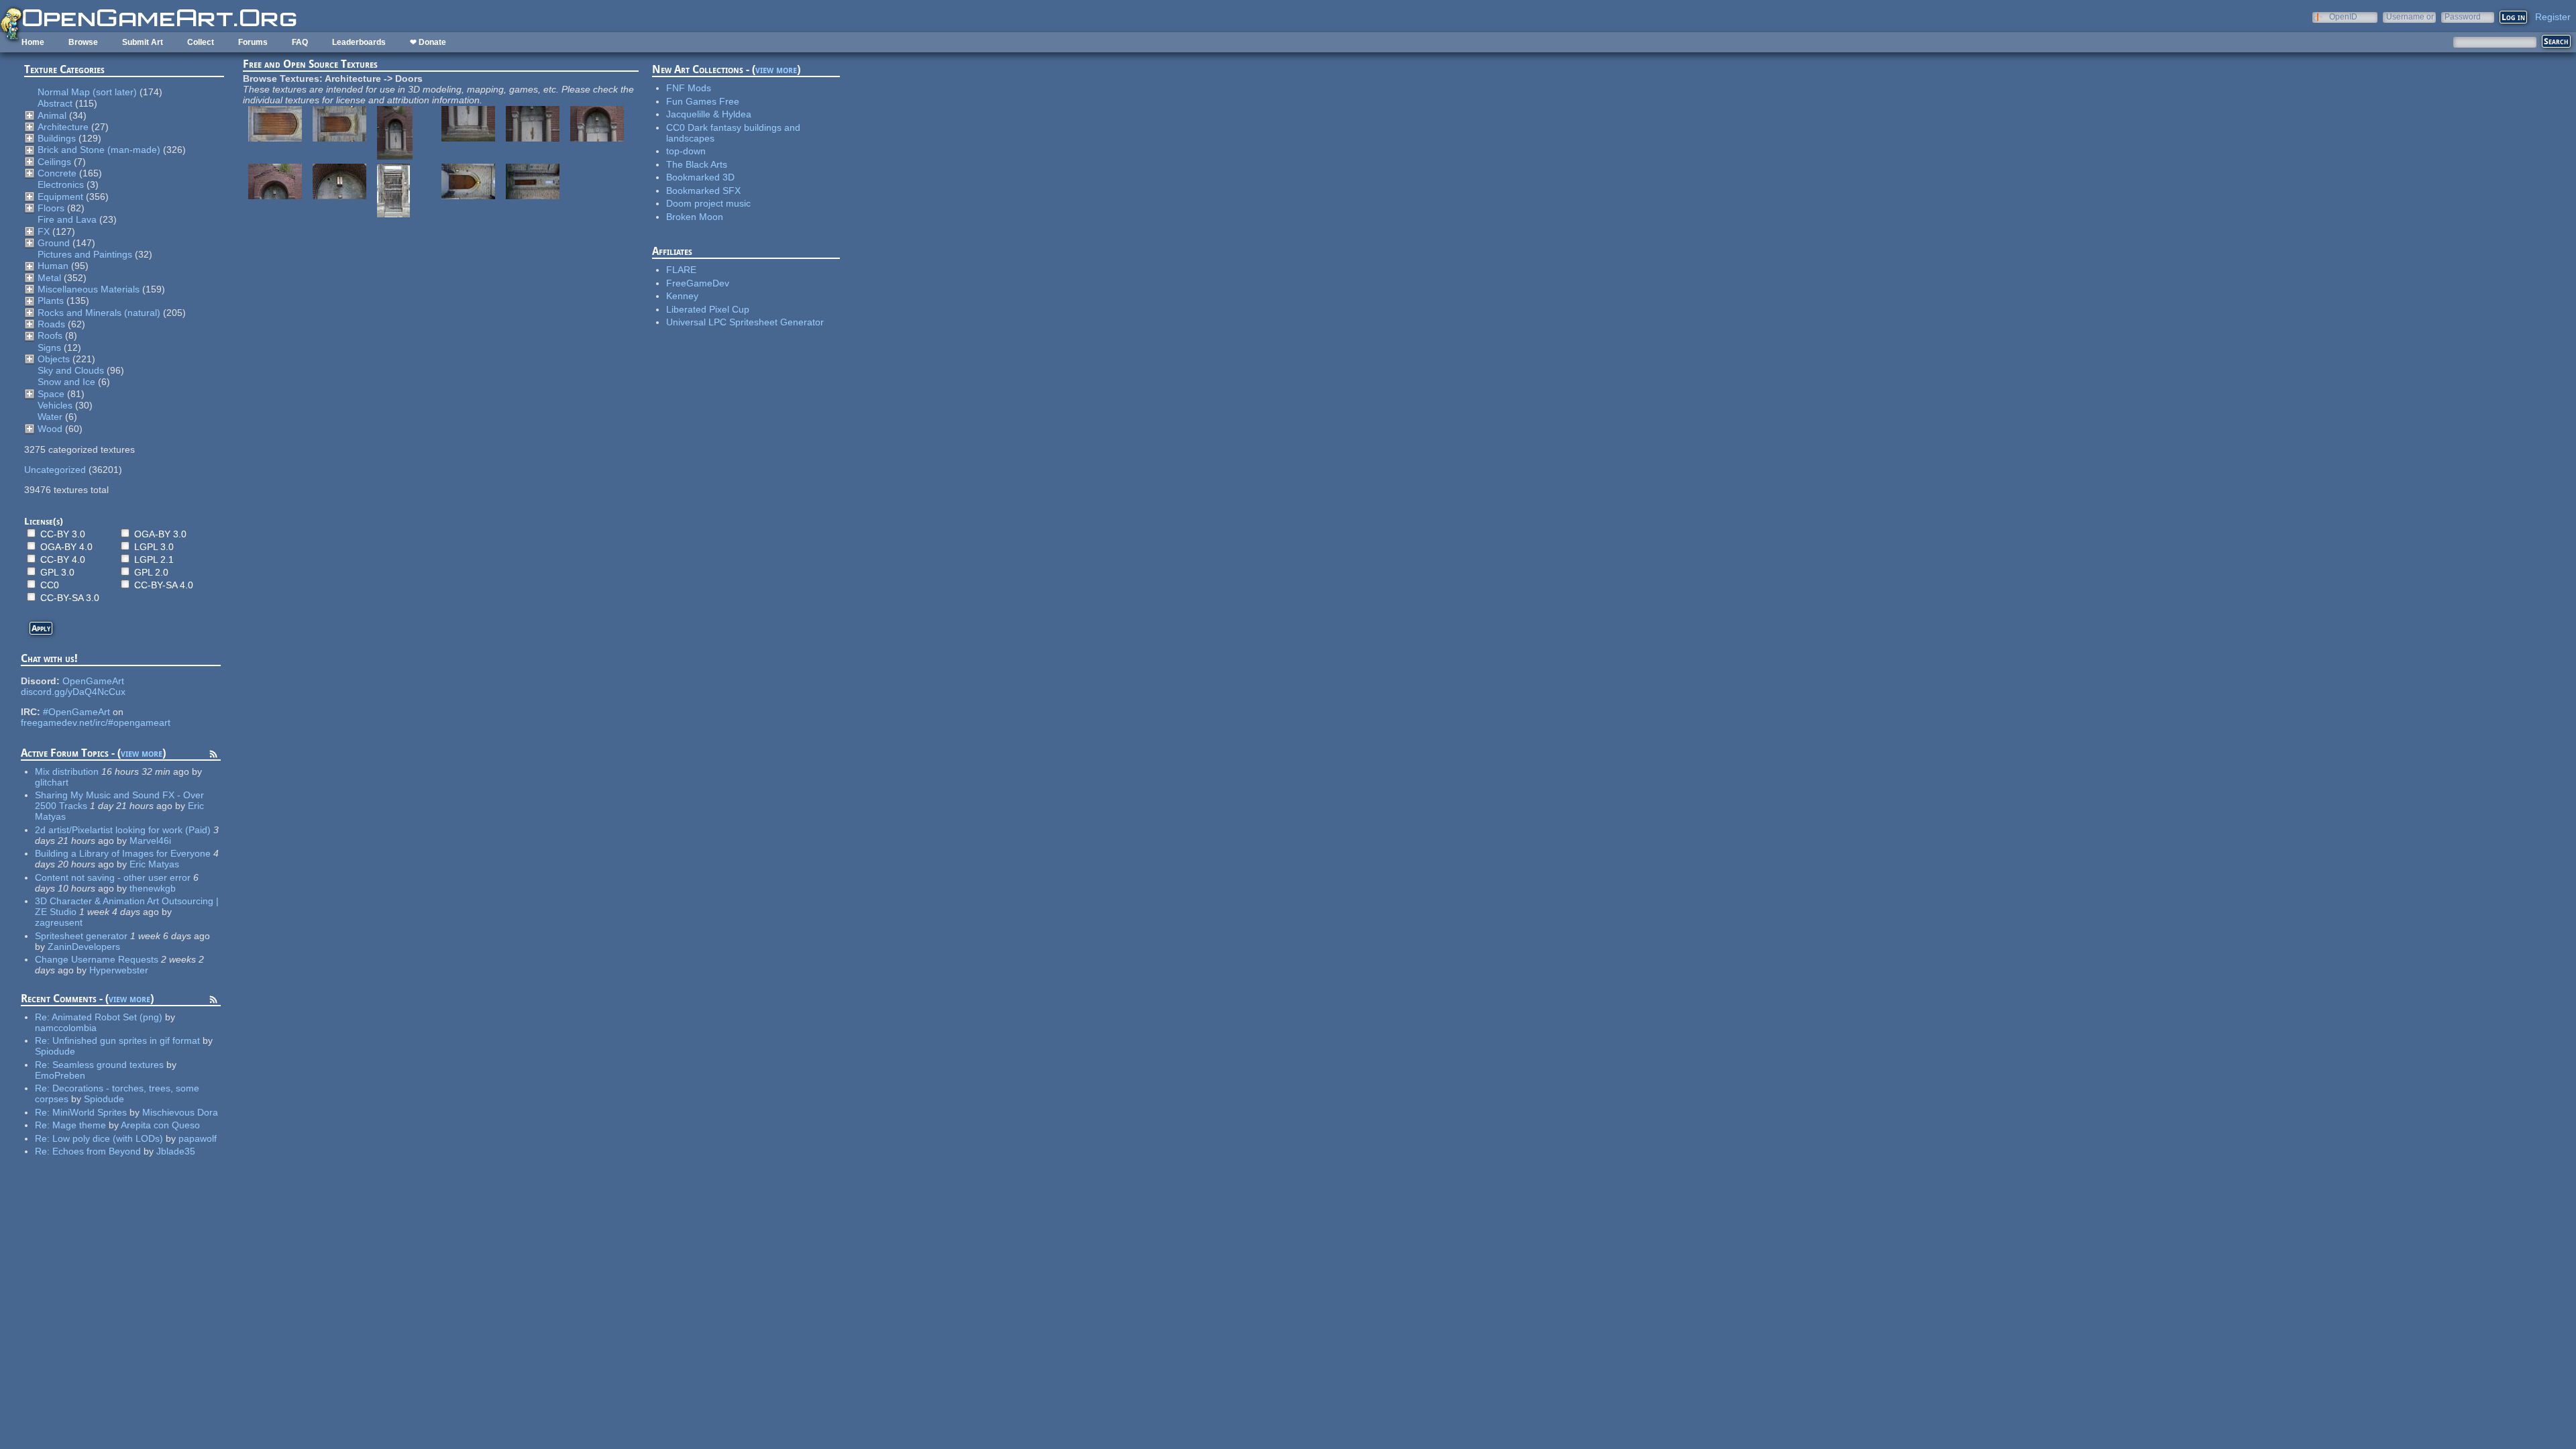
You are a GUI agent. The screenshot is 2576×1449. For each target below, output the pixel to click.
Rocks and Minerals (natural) (99, 313)
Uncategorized (55, 470)
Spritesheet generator (81, 936)
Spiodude (55, 1051)
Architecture (63, 127)
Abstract (55, 103)
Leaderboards (359, 42)
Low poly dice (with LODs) (108, 1138)
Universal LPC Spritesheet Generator (745, 322)
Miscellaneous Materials (89, 289)
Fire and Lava (67, 219)
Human (53, 266)
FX (44, 231)
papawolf (198, 1138)
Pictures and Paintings (85, 254)
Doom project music (708, 203)
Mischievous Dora (180, 1112)
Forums (253, 42)
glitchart (52, 782)
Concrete (57, 173)
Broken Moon (695, 217)
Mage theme (79, 1125)
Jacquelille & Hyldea (709, 114)
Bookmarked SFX (703, 191)
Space (51, 394)
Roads (51, 324)
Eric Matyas (154, 864)
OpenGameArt (93, 681)
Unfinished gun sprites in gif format (126, 1040)
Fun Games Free (703, 101)
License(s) (44, 521)
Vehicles (55, 405)
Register (2553, 17)
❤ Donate (428, 42)
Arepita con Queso (160, 1125)
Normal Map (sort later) (87, 92)
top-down (686, 151)
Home (33, 42)
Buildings (57, 138)
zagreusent (59, 922)
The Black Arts (697, 164)
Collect (201, 42)
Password (2463, 16)
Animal (52, 115)
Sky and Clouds (71, 370)
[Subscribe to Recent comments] (213, 1002)
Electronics (61, 184)
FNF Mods (689, 88)
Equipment (60, 197)
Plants (51, 301)
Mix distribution (67, 771)
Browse (83, 42)
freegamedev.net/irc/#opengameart (96, 722)
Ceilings (54, 162)
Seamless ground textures (109, 1065)
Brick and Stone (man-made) (99, 150)
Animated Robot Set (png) (107, 1017)
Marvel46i (150, 841)
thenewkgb (153, 888)
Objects (54, 359)
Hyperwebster (119, 970)
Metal (49, 278)
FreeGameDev (698, 283)
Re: (43, 1017)
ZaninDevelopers (84, 947)
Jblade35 (176, 1151)
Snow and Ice (66, 382)
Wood (50, 429)
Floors (51, 208)
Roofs (50, 335)
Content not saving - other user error (113, 877)
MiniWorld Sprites (90, 1112)
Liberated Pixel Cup (708, 309)
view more (142, 753)
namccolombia (66, 1028)
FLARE (681, 270)
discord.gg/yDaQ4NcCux (73, 692)
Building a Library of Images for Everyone (123, 853)
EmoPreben (60, 1075)
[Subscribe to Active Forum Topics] (213, 756)
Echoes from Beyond (97, 1151)
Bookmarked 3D (700, 177)
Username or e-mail (2410, 16)
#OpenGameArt (76, 712)
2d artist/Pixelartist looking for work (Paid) (123, 830)
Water (50, 417)
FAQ (300, 42)
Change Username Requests (97, 959)
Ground (54, 243)
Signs (49, 347)
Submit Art (143, 42)
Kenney (682, 296)
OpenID (2343, 16)
